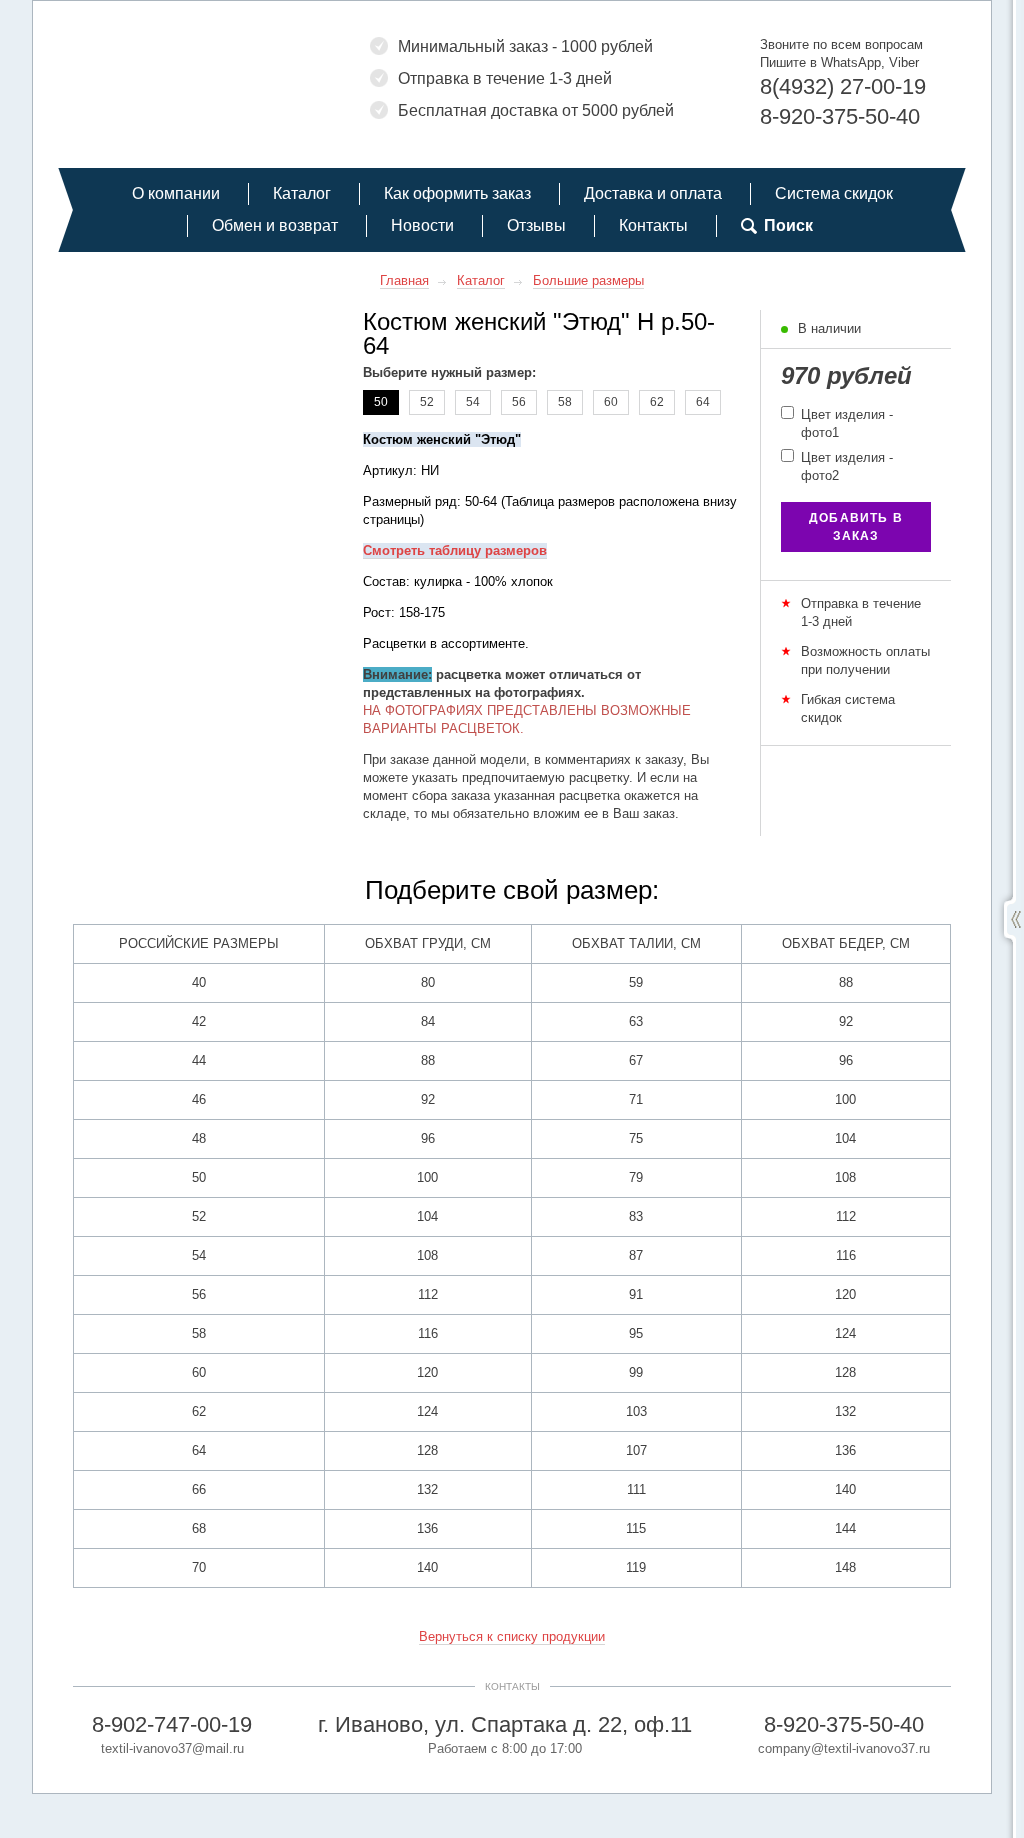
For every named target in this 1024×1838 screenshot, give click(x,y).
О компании (176, 193)
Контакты (653, 225)
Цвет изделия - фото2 (845, 466)
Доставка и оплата (653, 193)
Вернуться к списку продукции (512, 1636)
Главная (404, 280)
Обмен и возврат (275, 225)
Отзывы (536, 225)
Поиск (788, 225)
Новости (422, 225)
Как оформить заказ (457, 193)
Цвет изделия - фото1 (845, 423)
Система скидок (834, 193)
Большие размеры (588, 280)
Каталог (302, 193)
